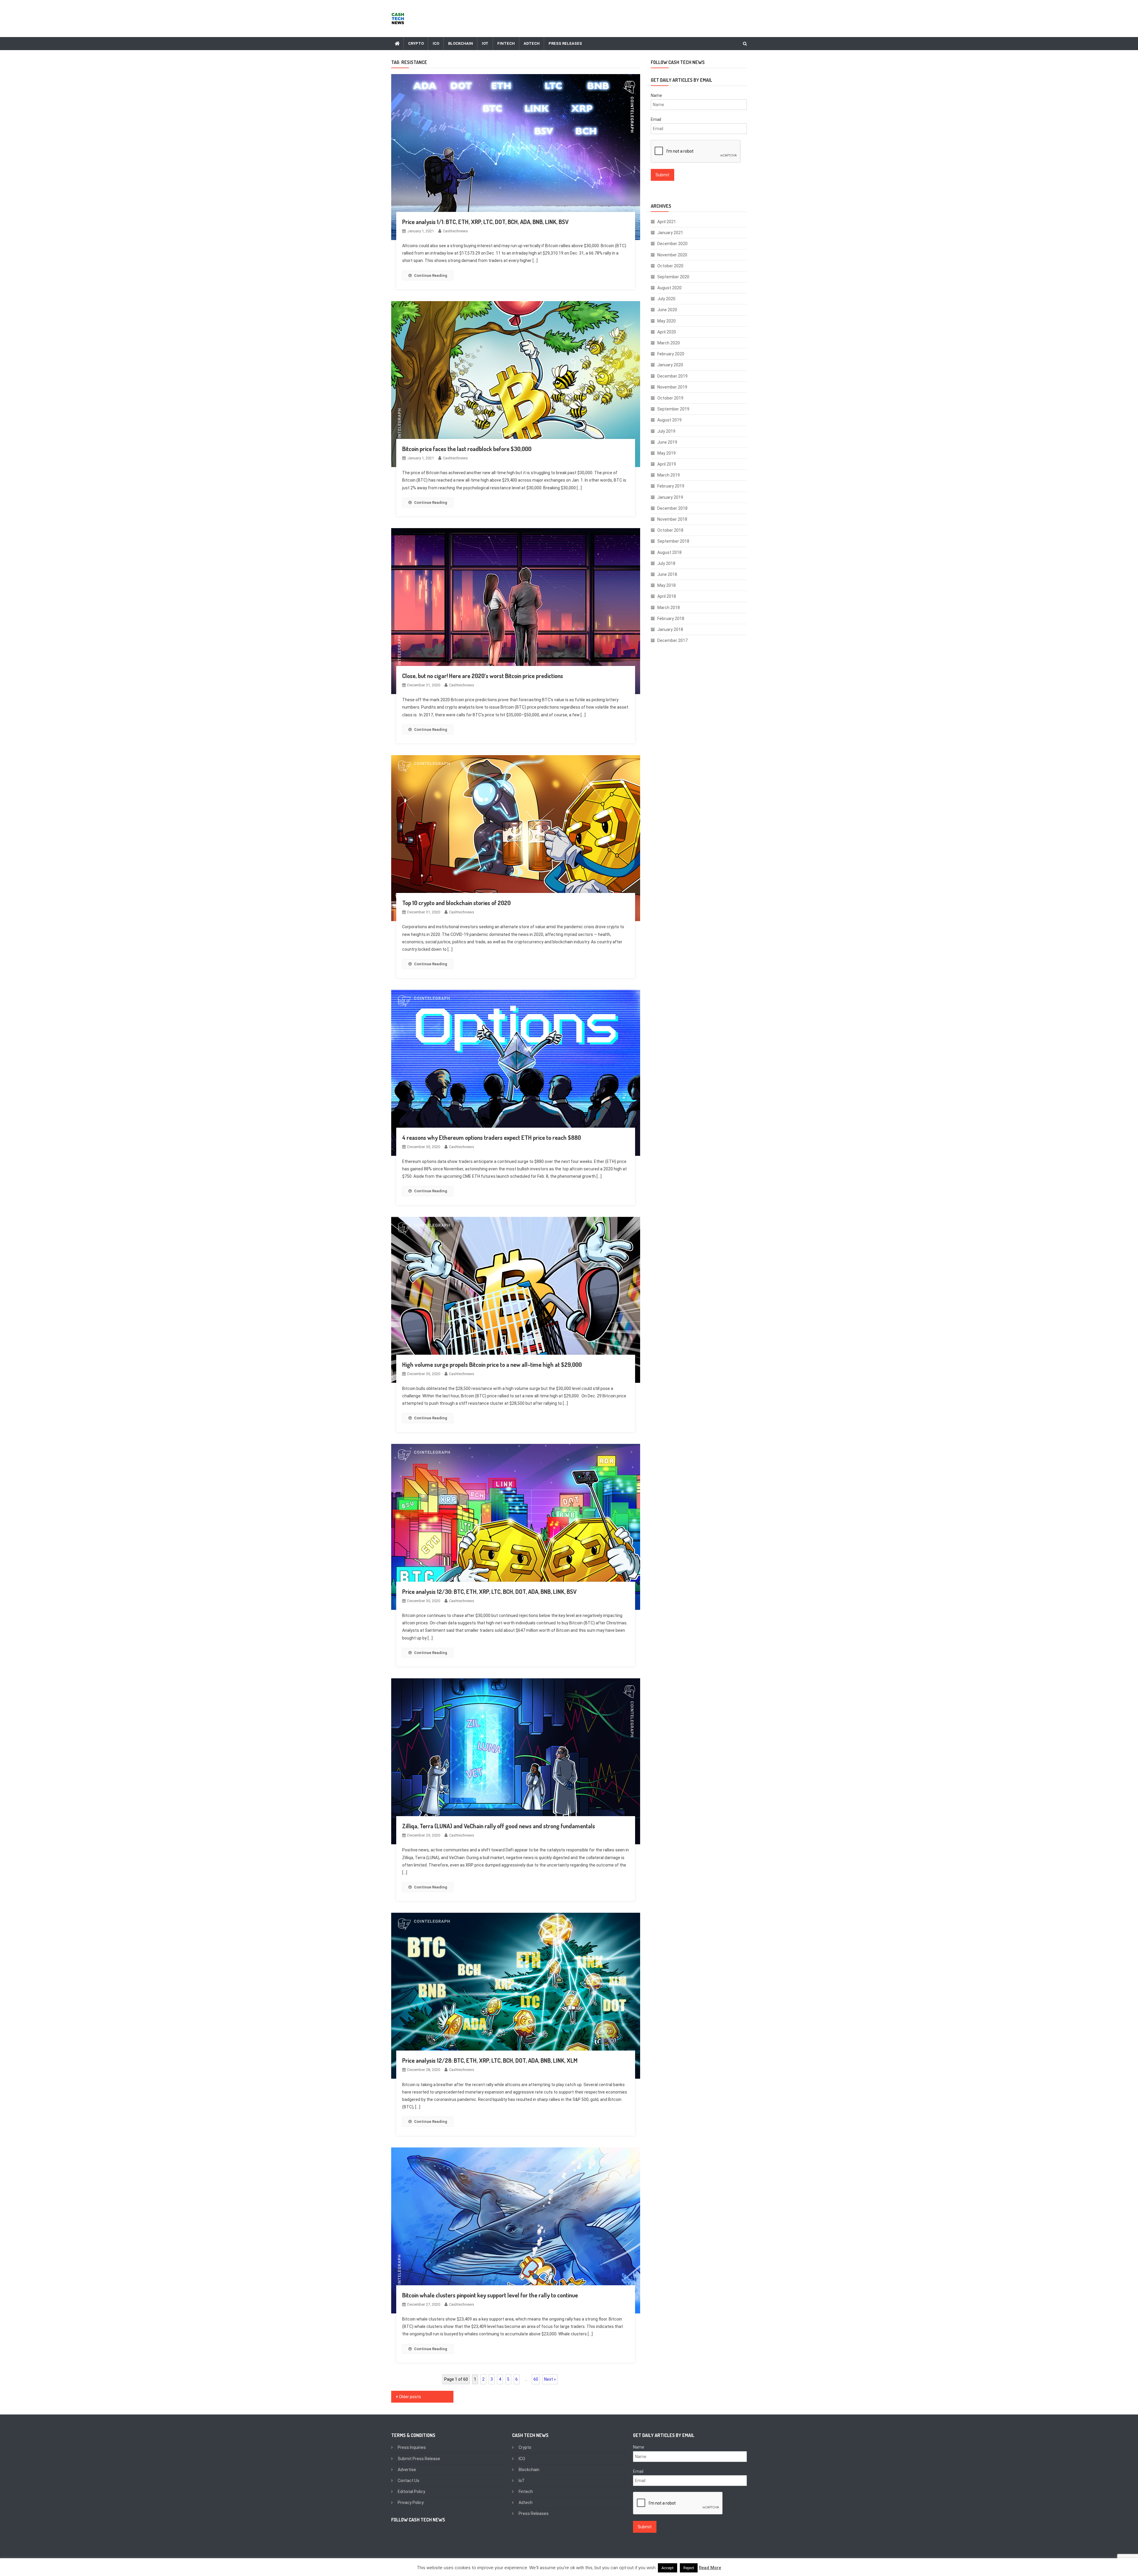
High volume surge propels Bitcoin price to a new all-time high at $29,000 (492, 1364)
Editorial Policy (411, 2492)
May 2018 (667, 585)
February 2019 (671, 486)
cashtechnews (455, 231)
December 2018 (672, 508)
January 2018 (670, 629)
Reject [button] (689, 2568)
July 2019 (666, 431)
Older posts (410, 2397)
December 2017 (672, 640)
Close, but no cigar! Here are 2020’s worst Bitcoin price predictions (483, 676)
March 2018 (669, 608)
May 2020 (667, 321)
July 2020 (666, 299)
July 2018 (666, 563)
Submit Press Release (419, 2459)
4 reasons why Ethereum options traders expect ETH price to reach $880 (492, 1137)
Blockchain (461, 43)
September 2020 (673, 277)
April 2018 (667, 596)
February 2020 (671, 354)
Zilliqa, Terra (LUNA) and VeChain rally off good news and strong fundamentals (499, 1826)
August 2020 (669, 288)
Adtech (532, 43)
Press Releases (565, 43)
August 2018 (669, 552)
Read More (710, 2568)
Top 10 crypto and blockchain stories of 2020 (456, 903)
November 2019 (672, 387)
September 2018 (673, 541)
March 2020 (669, 343)
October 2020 (670, 266)
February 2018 (671, 619)
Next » (550, 2379)
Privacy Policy (411, 2503)
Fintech (506, 43)
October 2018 (670, 530)
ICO (436, 43)
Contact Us (409, 2481)
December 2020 (672, 244)
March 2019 (669, 475)
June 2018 (667, 574)
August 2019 (669, 420)
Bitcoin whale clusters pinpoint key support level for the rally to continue (490, 2295)
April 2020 (667, 332)
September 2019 (673, 409)
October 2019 (670, 398)
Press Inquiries (412, 2447)
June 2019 (667, 442)
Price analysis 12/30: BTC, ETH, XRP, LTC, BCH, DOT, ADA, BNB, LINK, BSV (489, 1591)
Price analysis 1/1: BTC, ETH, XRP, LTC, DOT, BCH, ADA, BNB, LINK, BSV (485, 222)
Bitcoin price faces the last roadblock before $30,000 (467, 449)
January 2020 (670, 365)
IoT (485, 43)
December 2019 (672, 376)
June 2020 (667, 310)
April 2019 (667, 464)
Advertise (407, 2470)
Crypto (416, 43)
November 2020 (672, 255)
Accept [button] (668, 2568)
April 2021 (667, 222)
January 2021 (670, 233)
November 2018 (672, 519)
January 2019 (670, 497)
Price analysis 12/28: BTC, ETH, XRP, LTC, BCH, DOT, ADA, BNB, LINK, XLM (490, 2060)
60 (536, 2379)
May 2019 (667, 453)
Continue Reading (431, 275)
